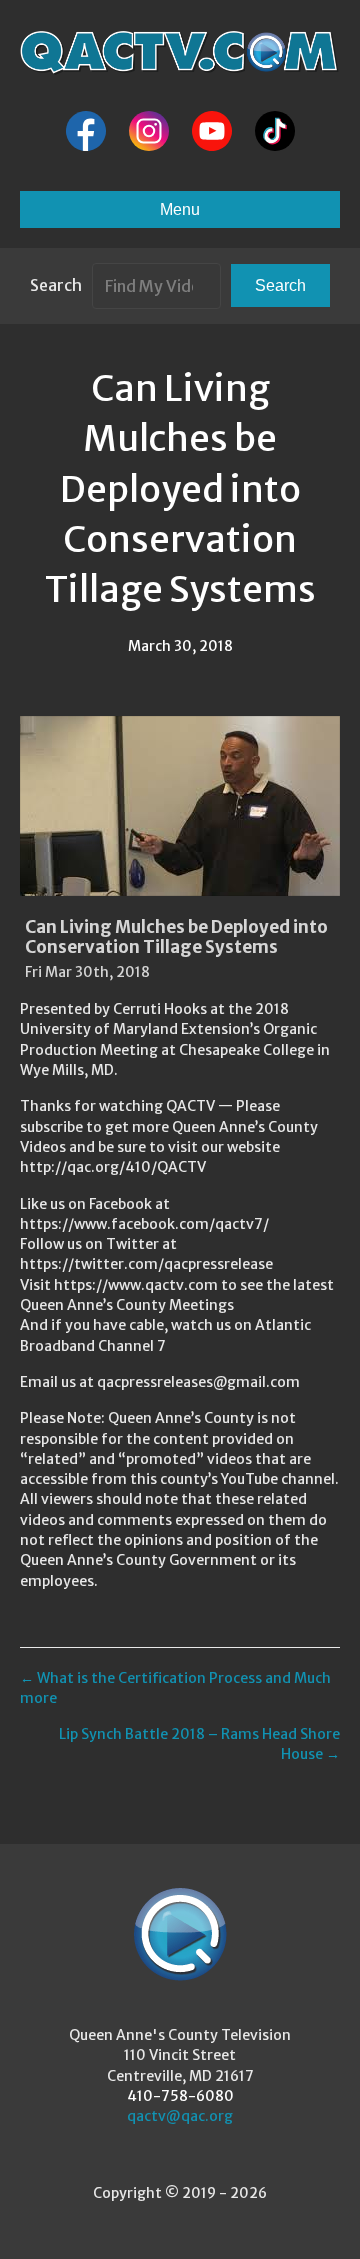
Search (56, 285)
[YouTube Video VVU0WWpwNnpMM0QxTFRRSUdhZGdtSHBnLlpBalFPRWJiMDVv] (180, 806)
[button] (280, 285)
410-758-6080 (180, 2096)
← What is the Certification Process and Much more (175, 1688)
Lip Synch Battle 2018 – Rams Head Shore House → (199, 1744)
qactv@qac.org (180, 2116)
